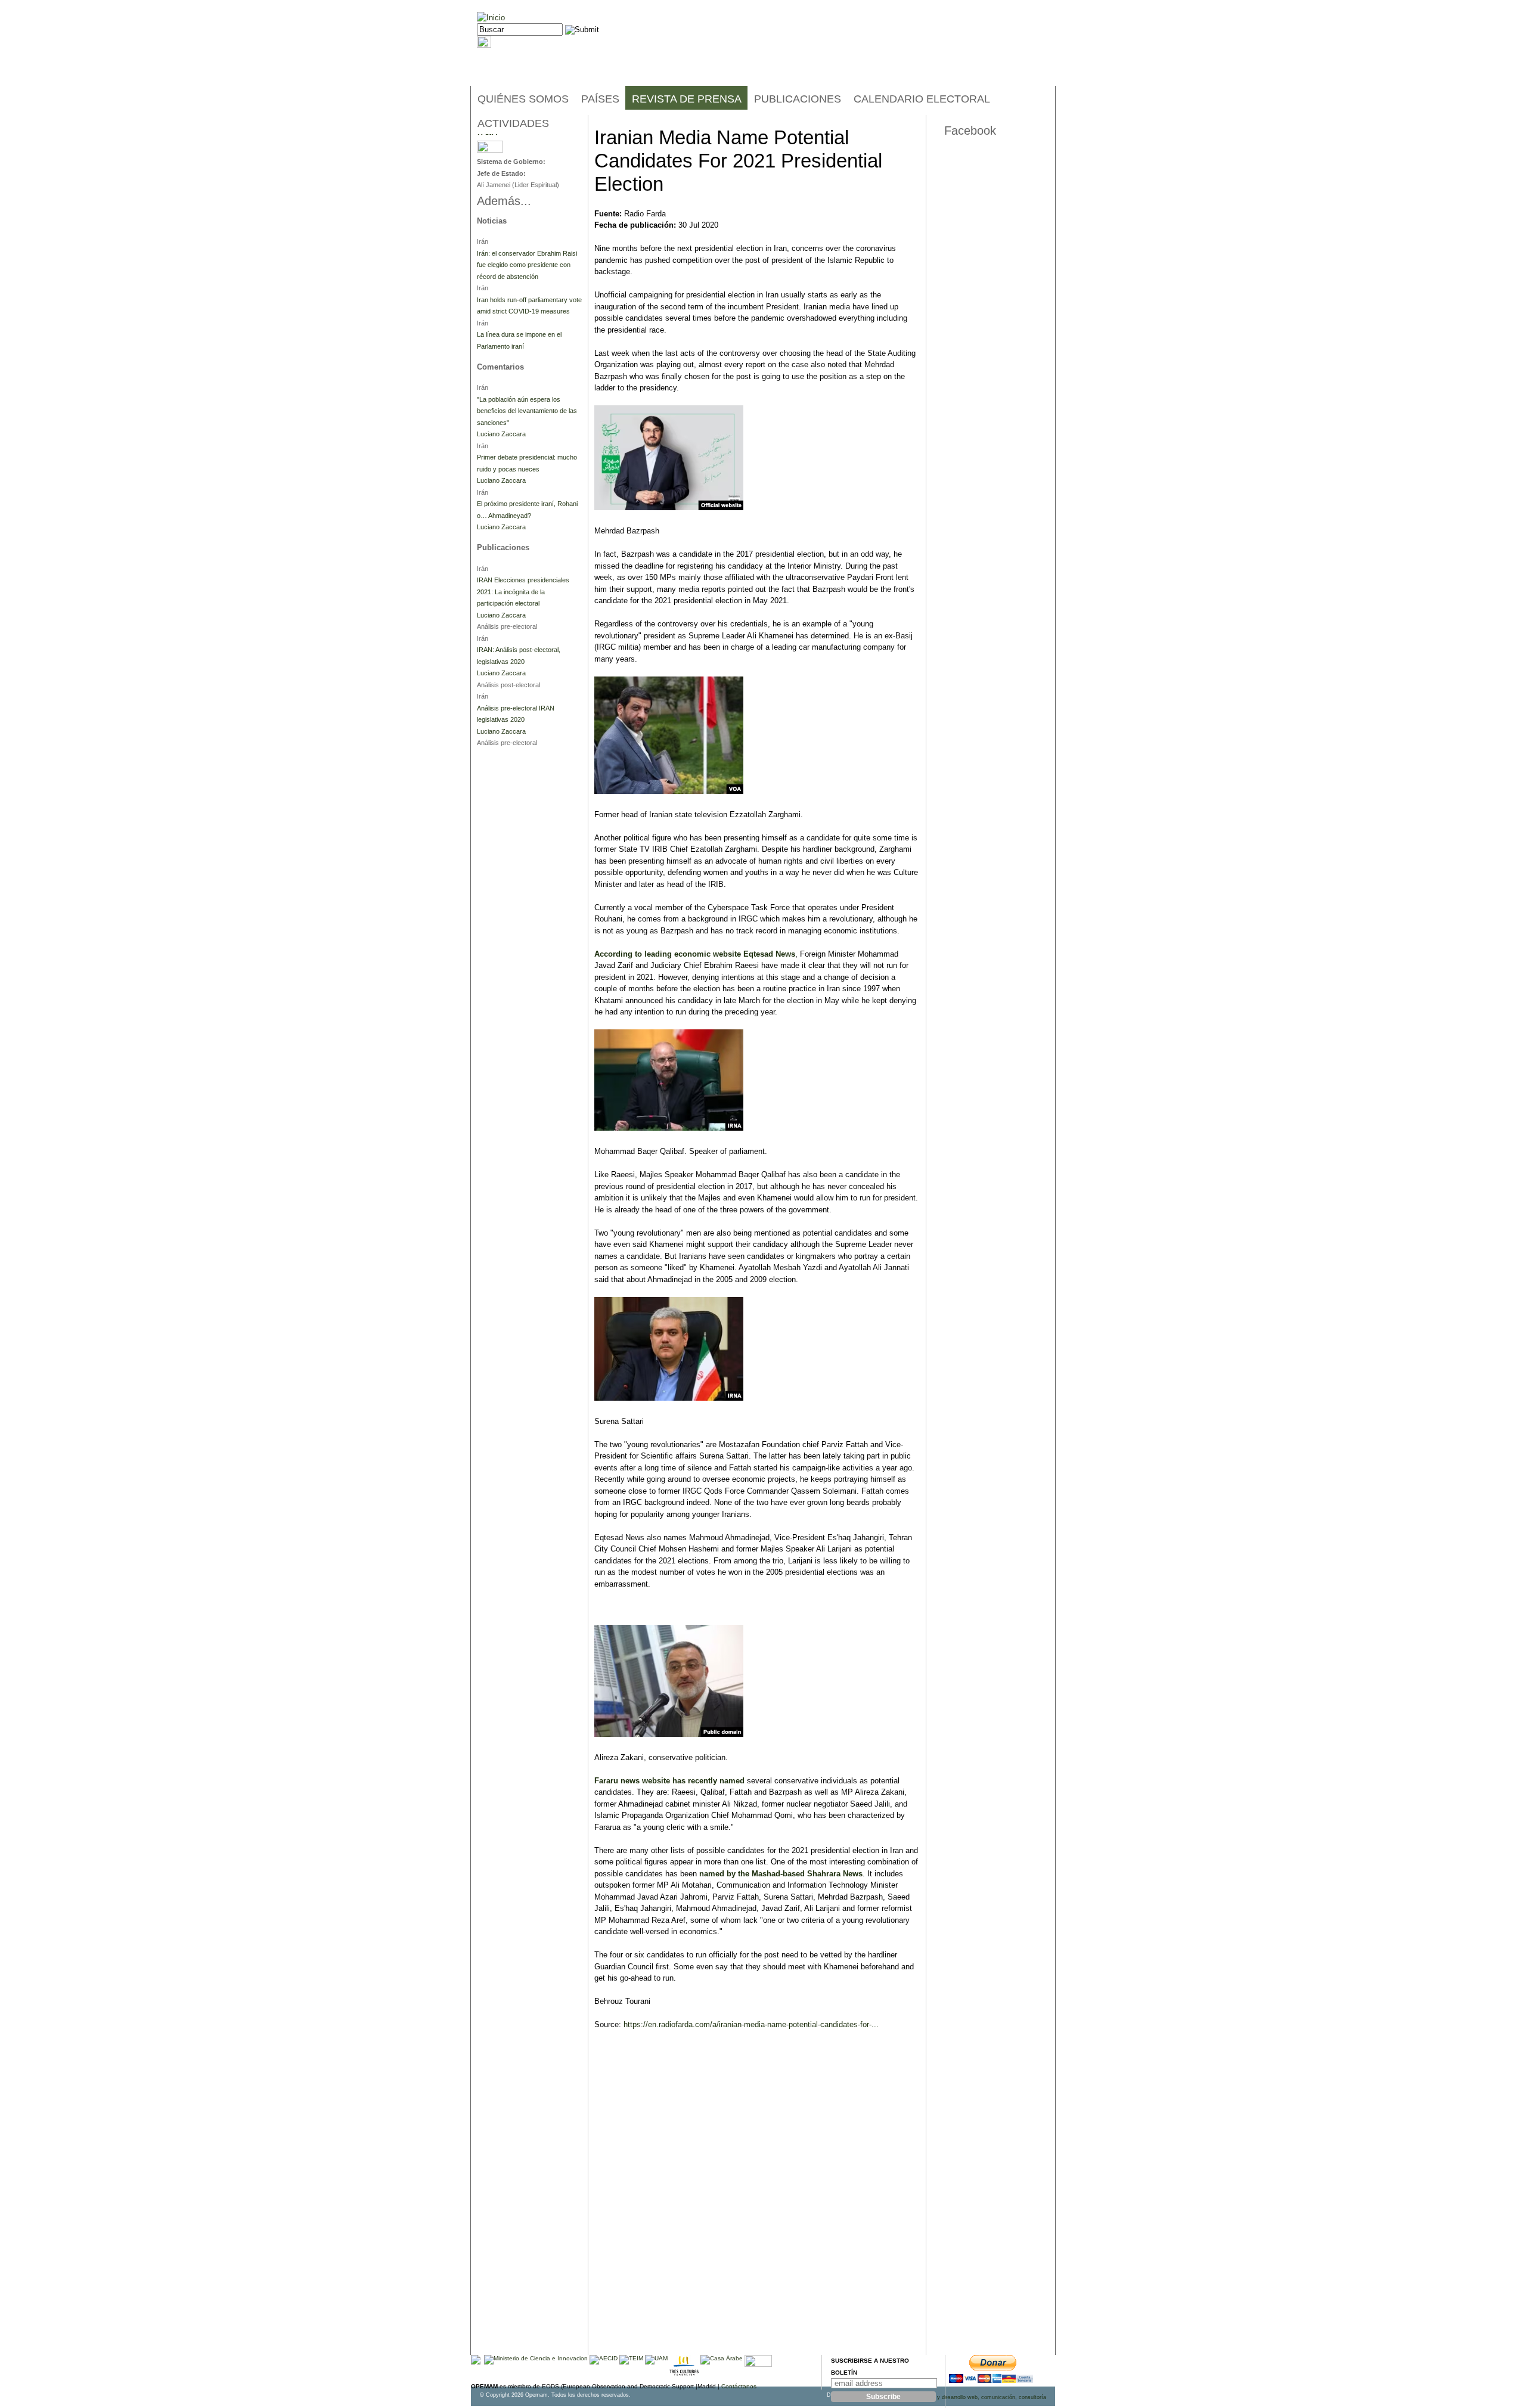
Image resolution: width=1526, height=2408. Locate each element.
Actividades (513, 123)
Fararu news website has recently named (669, 1781)
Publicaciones (798, 99)
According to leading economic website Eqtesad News (695, 954)
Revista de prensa (687, 99)
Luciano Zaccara (501, 434)
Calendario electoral (922, 99)
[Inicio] (491, 18)
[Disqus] (757, 2203)
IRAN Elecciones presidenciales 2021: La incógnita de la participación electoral (523, 592)
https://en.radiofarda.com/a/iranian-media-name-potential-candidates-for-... (751, 2024)
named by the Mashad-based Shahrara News (781, 1874)
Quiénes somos (523, 99)
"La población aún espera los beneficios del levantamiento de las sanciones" (527, 411)
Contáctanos (739, 2386)
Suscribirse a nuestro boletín (870, 2367)
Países (600, 99)
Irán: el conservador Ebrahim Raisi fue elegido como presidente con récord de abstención (527, 265)
